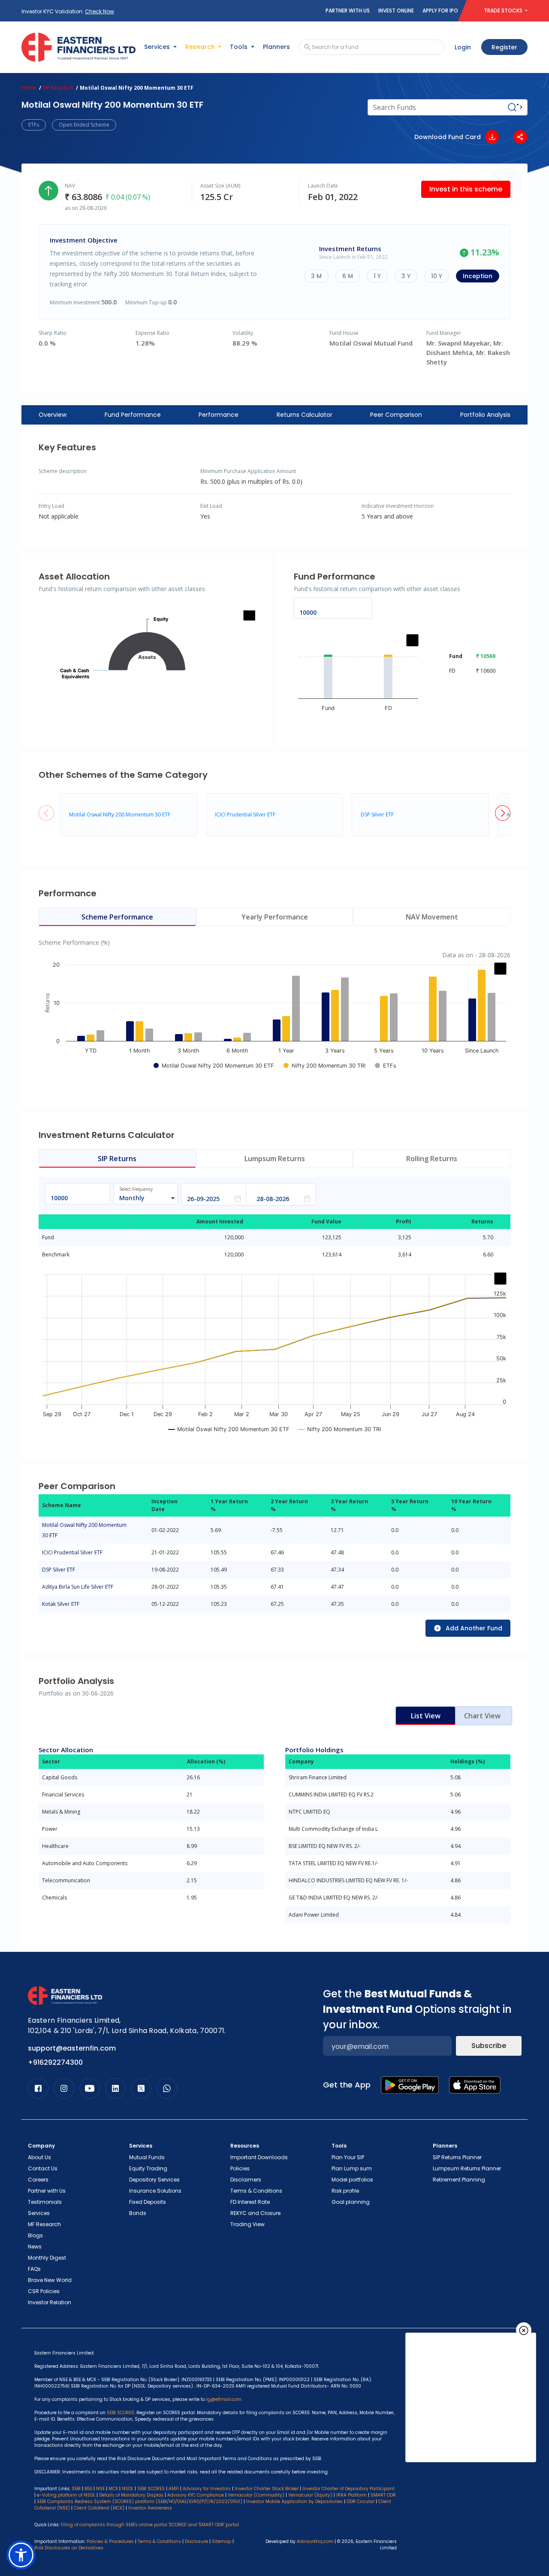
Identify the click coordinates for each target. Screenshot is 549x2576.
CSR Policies (44, 2291)
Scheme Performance (117, 917)
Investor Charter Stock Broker (267, 2489)
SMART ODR (383, 2495)
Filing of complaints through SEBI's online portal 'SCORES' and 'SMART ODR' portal (150, 2525)
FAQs (34, 2269)
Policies (240, 2168)
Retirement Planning (459, 2180)
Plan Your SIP (348, 2157)
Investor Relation (50, 2302)
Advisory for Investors (207, 2489)
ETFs (34, 125)
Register (504, 47)
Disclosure (196, 2541)
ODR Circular (360, 2502)
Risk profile (345, 2191)
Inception (478, 276)
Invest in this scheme (466, 189)
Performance (219, 415)
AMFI (174, 2489)
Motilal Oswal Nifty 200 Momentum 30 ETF (120, 815)
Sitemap (222, 2541)
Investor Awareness (150, 2508)
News (35, 2247)
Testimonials (45, 2202)
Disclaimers (246, 2180)
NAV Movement (432, 917)
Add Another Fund (474, 1628)
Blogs (35, 2235)
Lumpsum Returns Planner (467, 2168)
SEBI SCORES (151, 2489)
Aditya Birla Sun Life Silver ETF (78, 1587)
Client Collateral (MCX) (100, 2508)
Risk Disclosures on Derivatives (69, 2548)
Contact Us (43, 2168)
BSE (88, 2489)
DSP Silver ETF (377, 815)
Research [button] (201, 47)
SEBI (76, 2489)
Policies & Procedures (110, 2541)
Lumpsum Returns (275, 1159)
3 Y (406, 276)
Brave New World (50, 2280)
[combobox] (142, 1198)
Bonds (138, 2213)
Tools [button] (240, 47)
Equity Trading (148, 2168)
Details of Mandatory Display (131, 2495)
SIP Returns (117, 1159)
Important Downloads (259, 2157)
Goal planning (351, 2202)
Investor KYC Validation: (68, 11)
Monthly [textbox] (132, 1198)
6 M (348, 276)
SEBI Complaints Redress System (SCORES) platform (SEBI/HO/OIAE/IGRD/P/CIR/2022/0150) (140, 2502)
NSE (100, 2489)
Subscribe (489, 2046)
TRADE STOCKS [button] (504, 11)
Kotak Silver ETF (61, 1604)
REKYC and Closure (255, 2213)
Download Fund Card (448, 137)
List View (426, 1716)
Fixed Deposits (148, 2202)
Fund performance (133, 415)
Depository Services (154, 2180)
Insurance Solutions (155, 2191)
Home (29, 88)
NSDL (128, 2489)
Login (463, 47)
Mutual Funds (147, 2157)
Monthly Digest (47, 2258)
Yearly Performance (275, 917)
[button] (503, 813)
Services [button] (158, 47)
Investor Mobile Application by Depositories (294, 2502)
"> (520, 107)
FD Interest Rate (250, 2202)
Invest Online (396, 11)
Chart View (482, 1716)
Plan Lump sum (352, 2168)
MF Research (58, 88)
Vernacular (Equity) (310, 2495)
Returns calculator (305, 415)
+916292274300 (55, 2062)
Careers (38, 2180)
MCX (113, 2489)
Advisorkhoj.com (315, 2541)
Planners (276, 47)
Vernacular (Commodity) (256, 2495)
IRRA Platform (351, 2495)
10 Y (437, 276)
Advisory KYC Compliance (196, 2495)
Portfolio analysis (485, 415)
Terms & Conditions (256, 2191)
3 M (316, 276)
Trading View (247, 2224)
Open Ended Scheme (84, 125)
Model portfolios (352, 2180)
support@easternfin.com (72, 2048)
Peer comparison (396, 415)
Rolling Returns (432, 1159)
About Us (39, 2157)
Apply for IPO (440, 11)
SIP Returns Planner (457, 2157)
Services (39, 2213)
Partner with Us (348, 11)
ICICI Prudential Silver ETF (245, 815)
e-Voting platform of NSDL (66, 2495)
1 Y (377, 276)
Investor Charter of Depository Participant (348, 2489)
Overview (53, 415)
